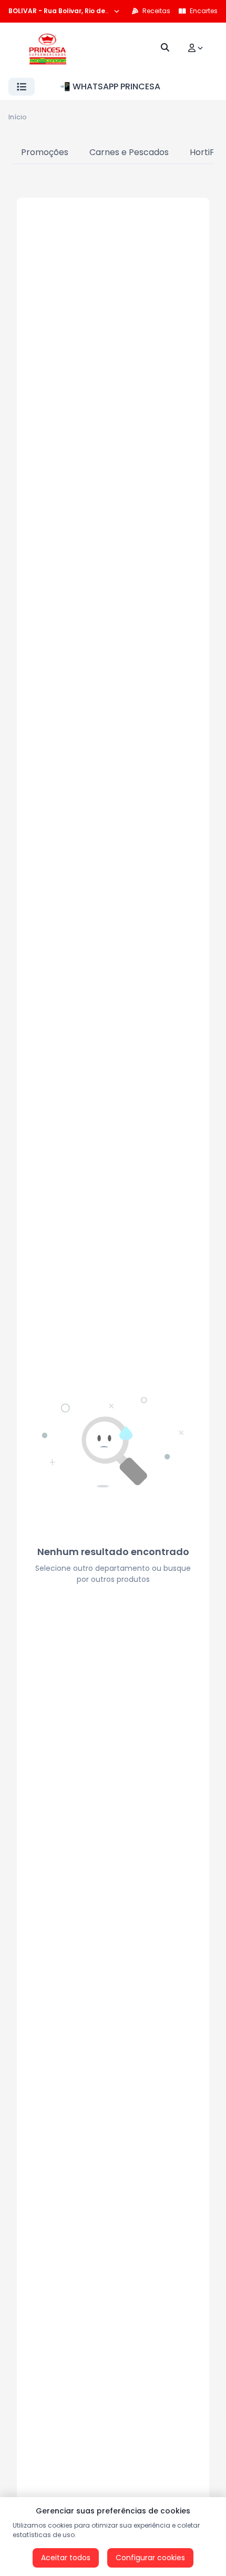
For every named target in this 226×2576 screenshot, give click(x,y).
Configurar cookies (150, 2558)
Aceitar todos (66, 2558)
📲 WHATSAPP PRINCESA (110, 86)
